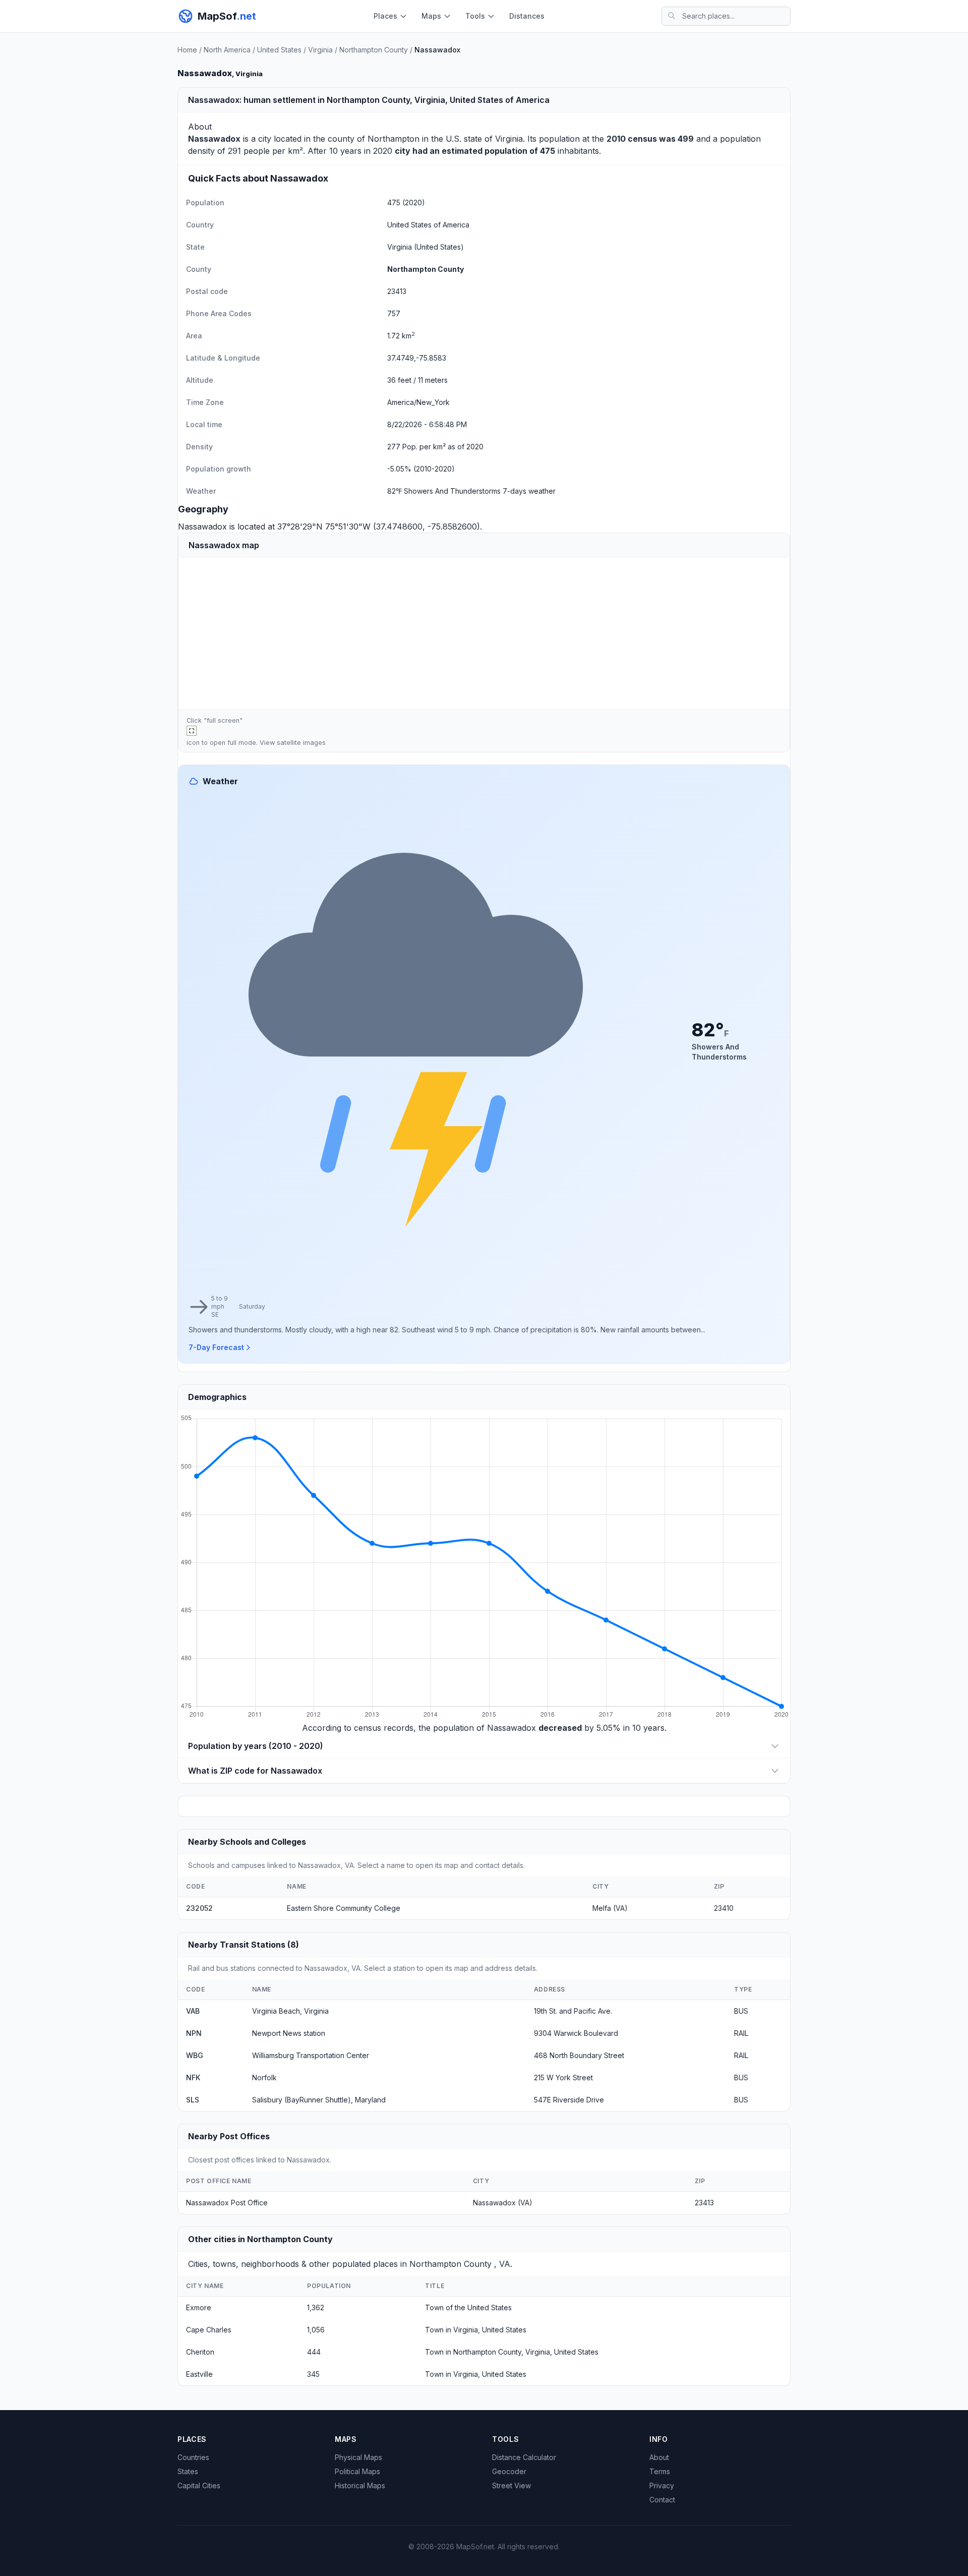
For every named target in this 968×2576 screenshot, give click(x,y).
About (659, 2457)
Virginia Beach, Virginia (290, 2011)
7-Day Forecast (216, 1347)
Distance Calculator (524, 2457)
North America (227, 50)
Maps (431, 16)
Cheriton (200, 2352)
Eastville (199, 2374)
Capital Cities (199, 2485)
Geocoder (509, 2471)
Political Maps (357, 2471)
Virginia (320, 50)
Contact (662, 2500)
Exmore (199, 2307)
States (188, 2471)
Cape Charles (209, 2330)
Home (187, 50)
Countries (193, 2457)
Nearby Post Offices (229, 2136)
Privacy (662, 2485)
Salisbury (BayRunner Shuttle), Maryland (319, 2100)
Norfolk (264, 2077)
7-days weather (529, 491)
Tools (475, 16)
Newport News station (289, 2033)
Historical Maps (360, 2485)
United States (279, 50)
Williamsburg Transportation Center (311, 2055)
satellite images (301, 743)
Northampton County (374, 50)
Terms (660, 2471)
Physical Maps (358, 2457)
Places (385, 16)
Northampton (394, 139)
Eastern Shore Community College (344, 1908)
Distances (527, 16)
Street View (511, 2485)
